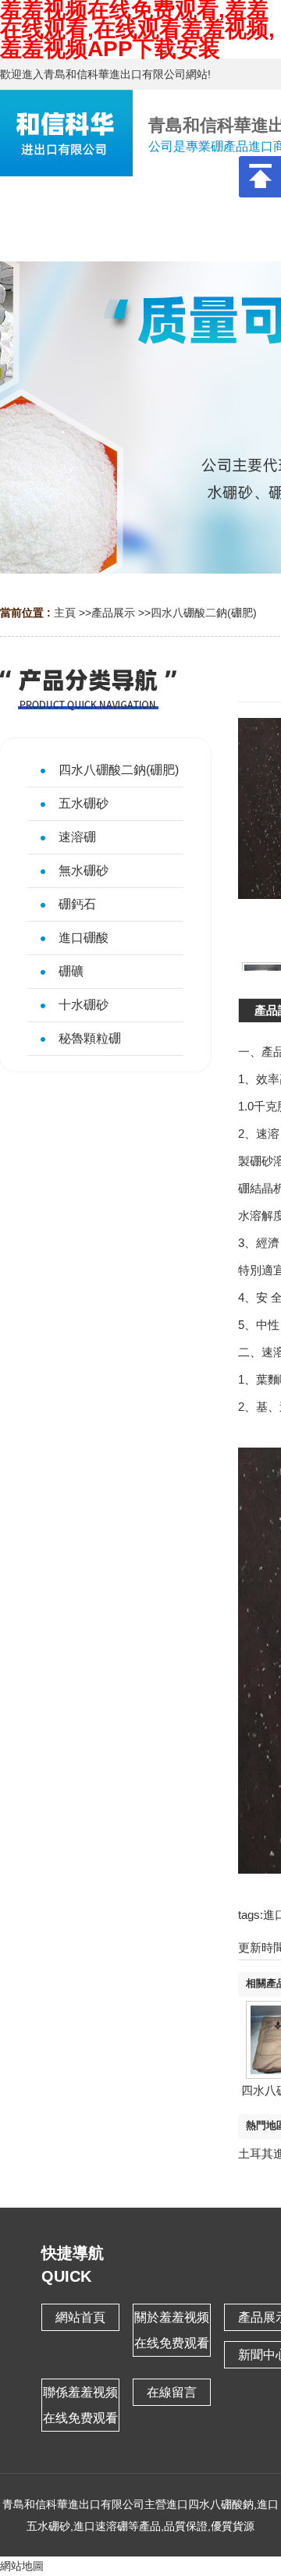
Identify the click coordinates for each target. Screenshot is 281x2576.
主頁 (65, 613)
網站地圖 (22, 2566)
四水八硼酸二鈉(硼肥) (204, 613)
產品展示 (113, 613)
